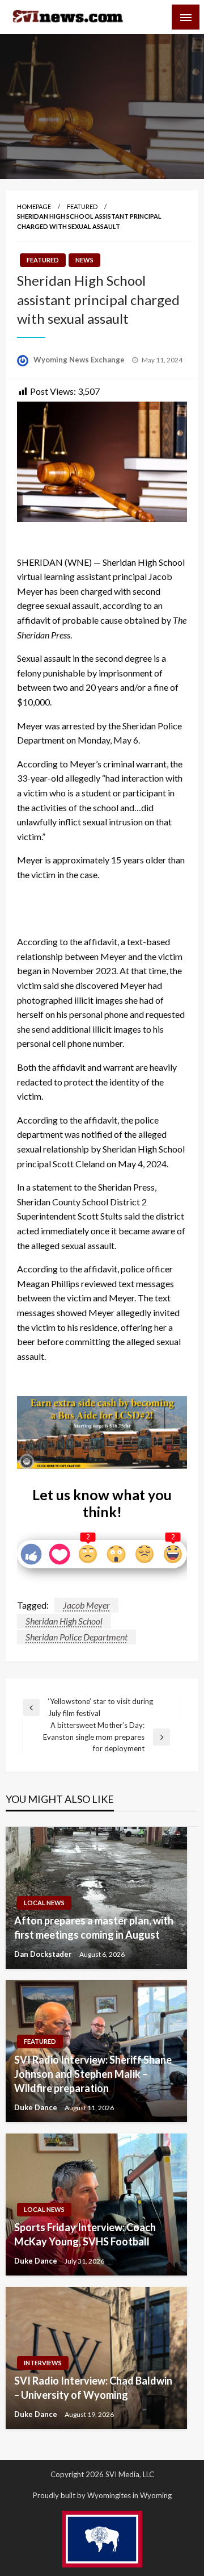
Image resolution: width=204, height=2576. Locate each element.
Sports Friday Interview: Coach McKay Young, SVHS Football (85, 2234)
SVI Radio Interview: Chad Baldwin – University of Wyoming (93, 2388)
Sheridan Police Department (76, 1637)
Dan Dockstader (44, 1954)
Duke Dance (37, 2107)
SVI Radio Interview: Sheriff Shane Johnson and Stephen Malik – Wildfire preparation (93, 2074)
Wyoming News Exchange (80, 360)
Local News (44, 1903)
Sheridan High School (64, 1621)
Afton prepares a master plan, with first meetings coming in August (94, 1928)
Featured (82, 206)
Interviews (43, 2363)
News (84, 260)
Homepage (34, 206)
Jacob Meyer (86, 1605)
